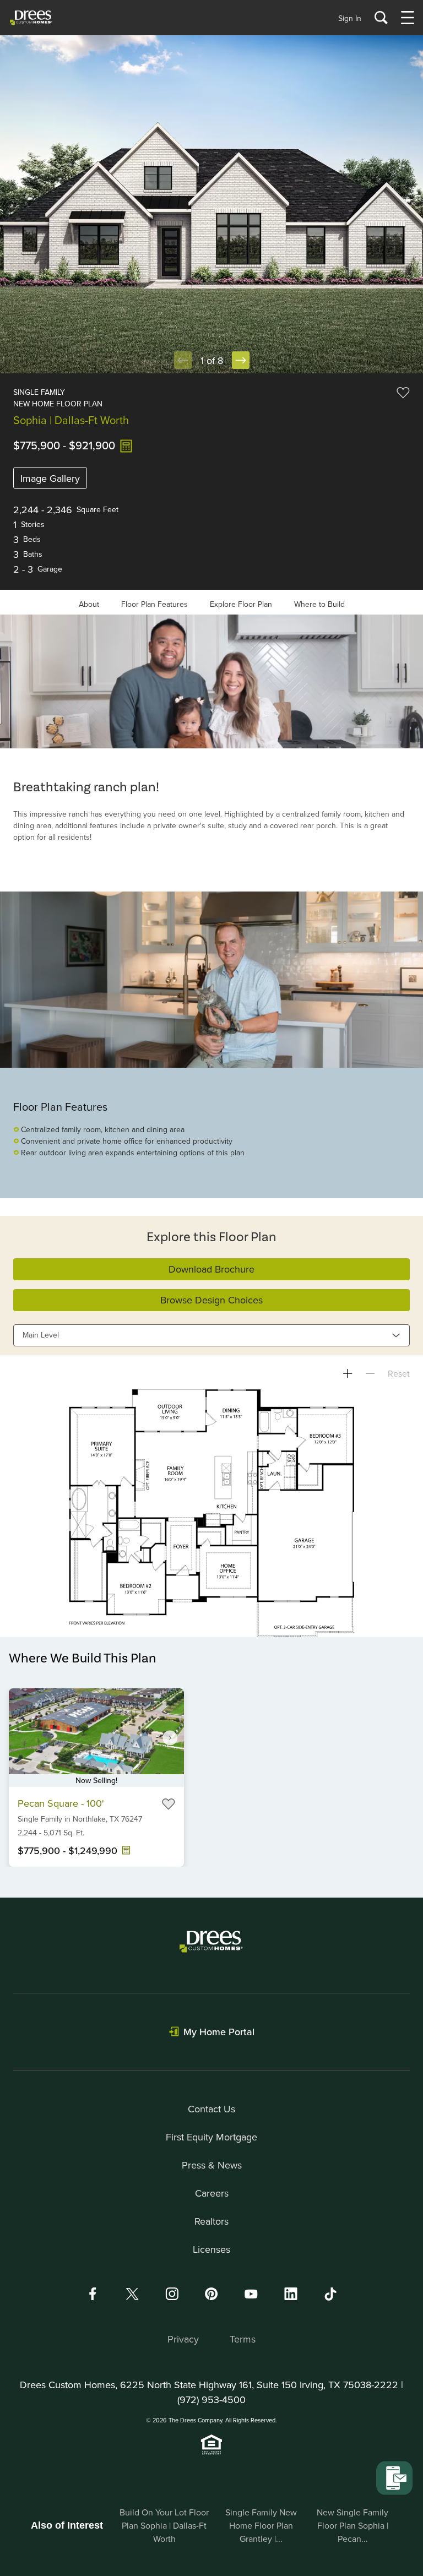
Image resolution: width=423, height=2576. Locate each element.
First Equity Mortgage (211, 2137)
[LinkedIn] (291, 2294)
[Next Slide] (241, 360)
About (89, 604)
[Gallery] (211, 681)
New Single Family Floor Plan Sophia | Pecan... (352, 2525)
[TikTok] (330, 2294)
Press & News (212, 2165)
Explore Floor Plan (241, 604)
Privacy (183, 2339)
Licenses (211, 2249)
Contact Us (211, 2109)
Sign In (350, 18)
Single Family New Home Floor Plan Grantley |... (261, 2525)
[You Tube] (251, 2294)
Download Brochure (211, 1269)
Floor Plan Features (154, 604)
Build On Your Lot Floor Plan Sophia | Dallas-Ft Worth (164, 2525)
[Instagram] (172, 2294)
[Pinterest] (211, 2294)
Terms (243, 2339)
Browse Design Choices (211, 1300)
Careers (212, 2193)
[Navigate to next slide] (170, 1737)
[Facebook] (93, 2294)
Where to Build (319, 604)
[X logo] (132, 2294)
